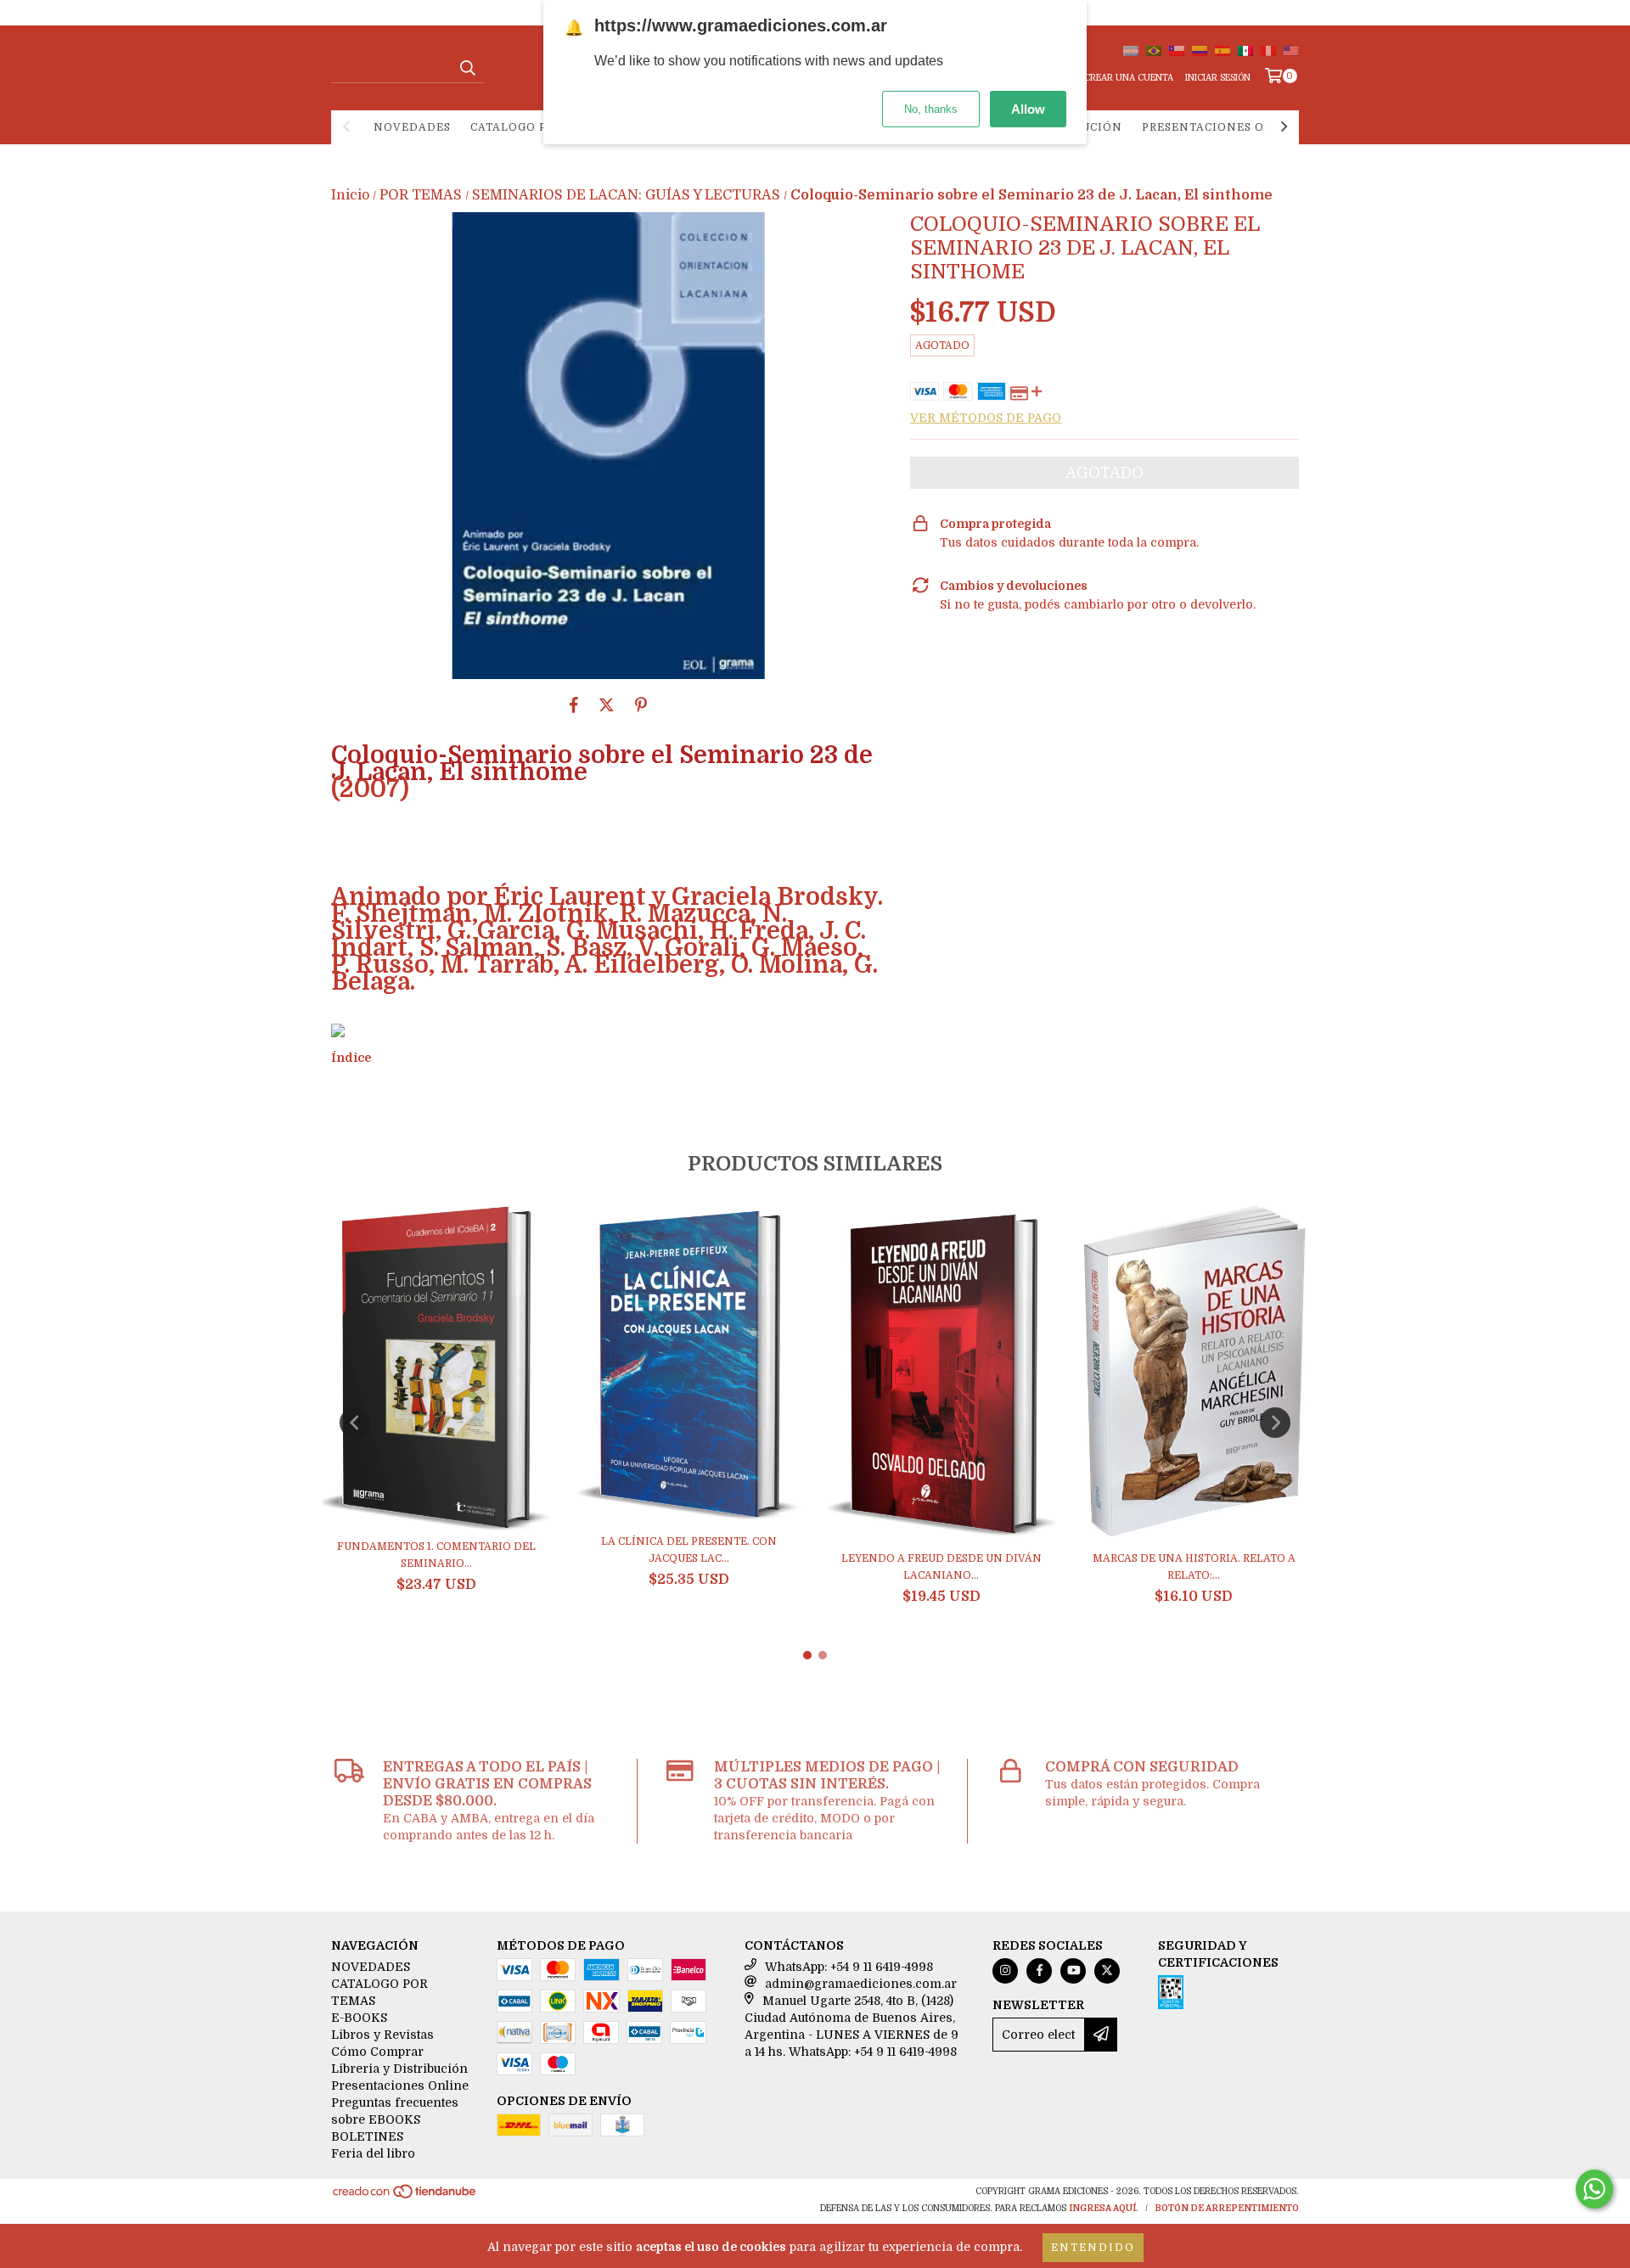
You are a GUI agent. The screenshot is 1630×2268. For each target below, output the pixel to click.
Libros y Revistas (382, 2035)
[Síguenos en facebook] (1039, 1971)
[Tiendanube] (405, 2196)
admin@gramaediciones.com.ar (861, 1984)
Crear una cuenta (1129, 78)
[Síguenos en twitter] (1107, 1971)
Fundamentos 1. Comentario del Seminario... (436, 1555)
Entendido (1093, 2248)
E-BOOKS (359, 2018)
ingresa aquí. (1104, 2208)
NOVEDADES (412, 127)
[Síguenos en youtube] (1073, 1971)
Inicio (350, 195)
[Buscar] (467, 68)
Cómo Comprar (377, 2052)
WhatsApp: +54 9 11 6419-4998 (849, 1967)
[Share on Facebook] (574, 705)
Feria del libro (373, 2153)
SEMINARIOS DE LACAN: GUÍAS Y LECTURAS (626, 195)
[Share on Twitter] (607, 705)
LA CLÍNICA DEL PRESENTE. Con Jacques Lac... (689, 1550)
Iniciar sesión (1218, 78)
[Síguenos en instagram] (1005, 1971)
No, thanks (931, 109)
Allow (1028, 109)
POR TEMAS (421, 195)
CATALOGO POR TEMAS (540, 127)
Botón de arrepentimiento (1227, 2208)
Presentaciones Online (1223, 127)
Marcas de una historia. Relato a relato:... (1194, 1567)
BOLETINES (367, 2136)
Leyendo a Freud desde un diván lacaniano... (941, 1567)
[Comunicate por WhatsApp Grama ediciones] (1594, 2189)
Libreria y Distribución (399, 2069)
